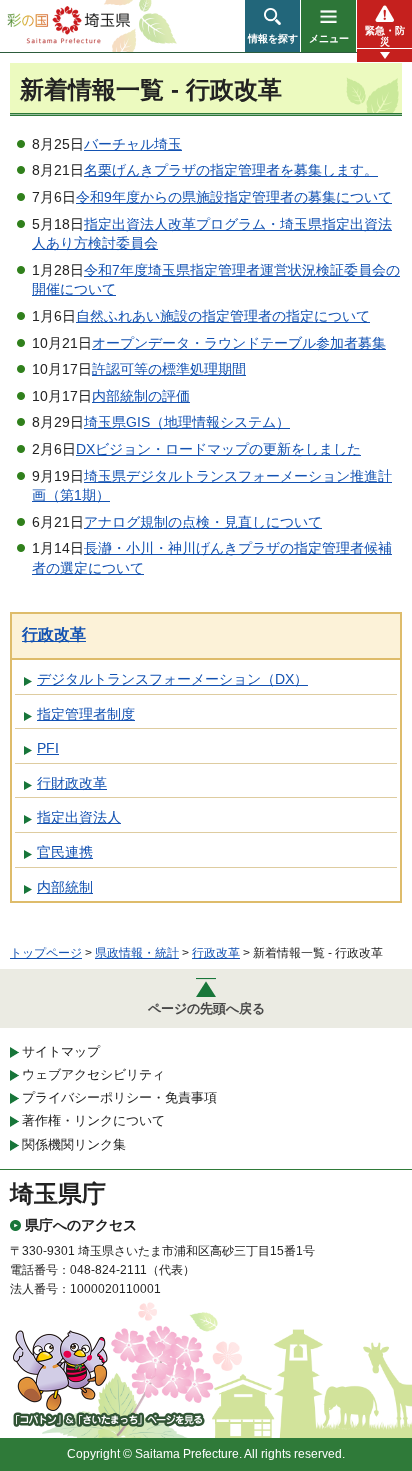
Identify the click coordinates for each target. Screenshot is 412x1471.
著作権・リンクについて (93, 1120)
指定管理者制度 (86, 714)
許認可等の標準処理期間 (169, 369)
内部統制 (65, 887)
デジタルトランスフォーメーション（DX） (172, 679)
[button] (272, 26)
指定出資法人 (79, 817)
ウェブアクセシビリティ (93, 1074)
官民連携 (65, 852)
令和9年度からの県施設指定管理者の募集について (234, 197)
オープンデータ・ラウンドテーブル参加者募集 (239, 343)
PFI (48, 748)
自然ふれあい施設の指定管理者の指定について (223, 316)
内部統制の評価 (141, 396)
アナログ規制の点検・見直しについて (203, 522)
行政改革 (54, 634)
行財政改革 (72, 783)
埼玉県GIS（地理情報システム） (187, 422)
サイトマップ (61, 1051)
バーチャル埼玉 (133, 144)
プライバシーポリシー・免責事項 (119, 1097)
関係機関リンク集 (74, 1144)
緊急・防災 (385, 36)
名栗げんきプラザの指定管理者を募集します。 (231, 170)
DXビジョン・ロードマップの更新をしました (218, 449)
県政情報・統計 (137, 953)
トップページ (46, 953)
